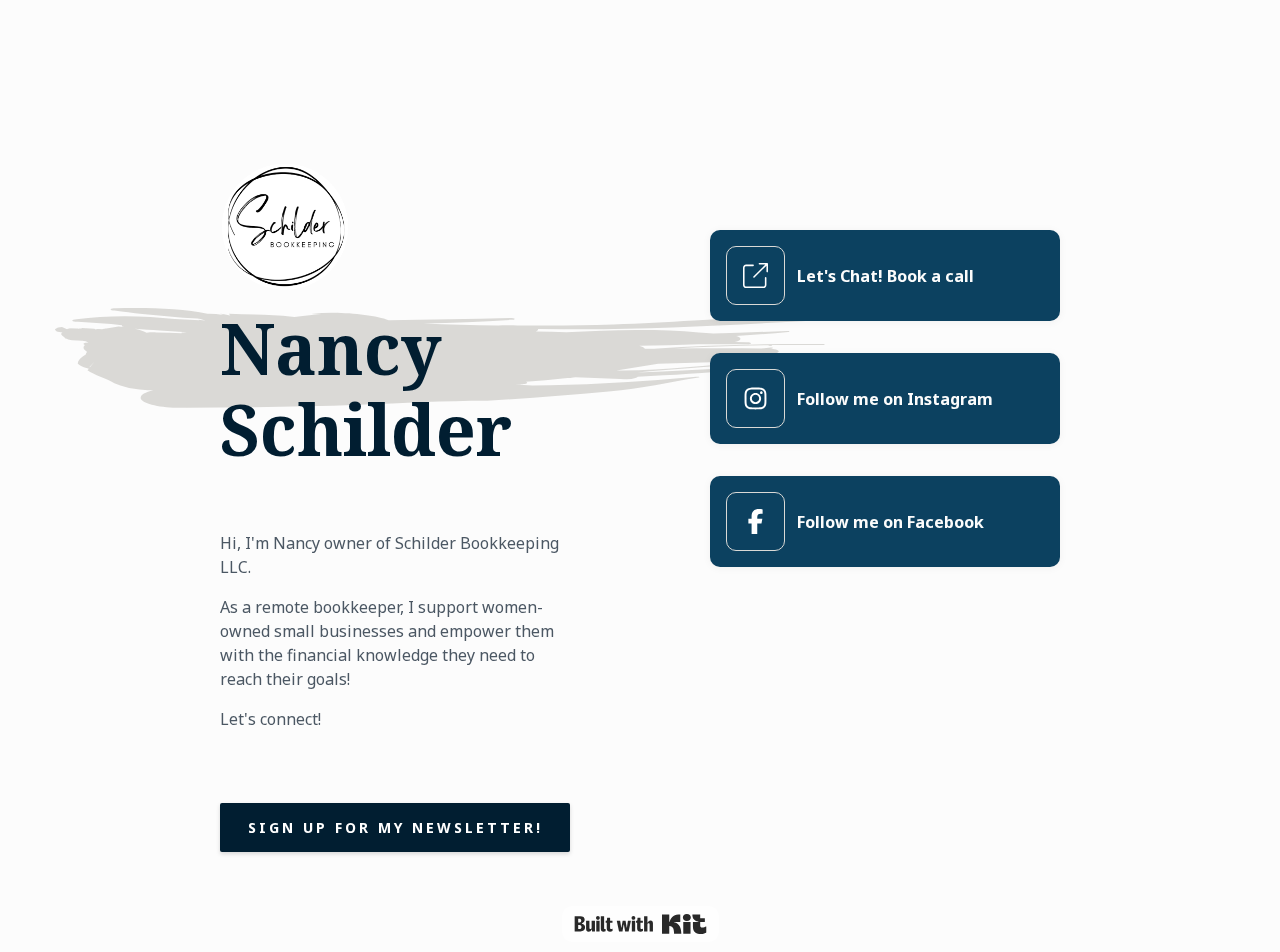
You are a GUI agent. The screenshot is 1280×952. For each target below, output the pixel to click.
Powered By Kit (640, 924)
